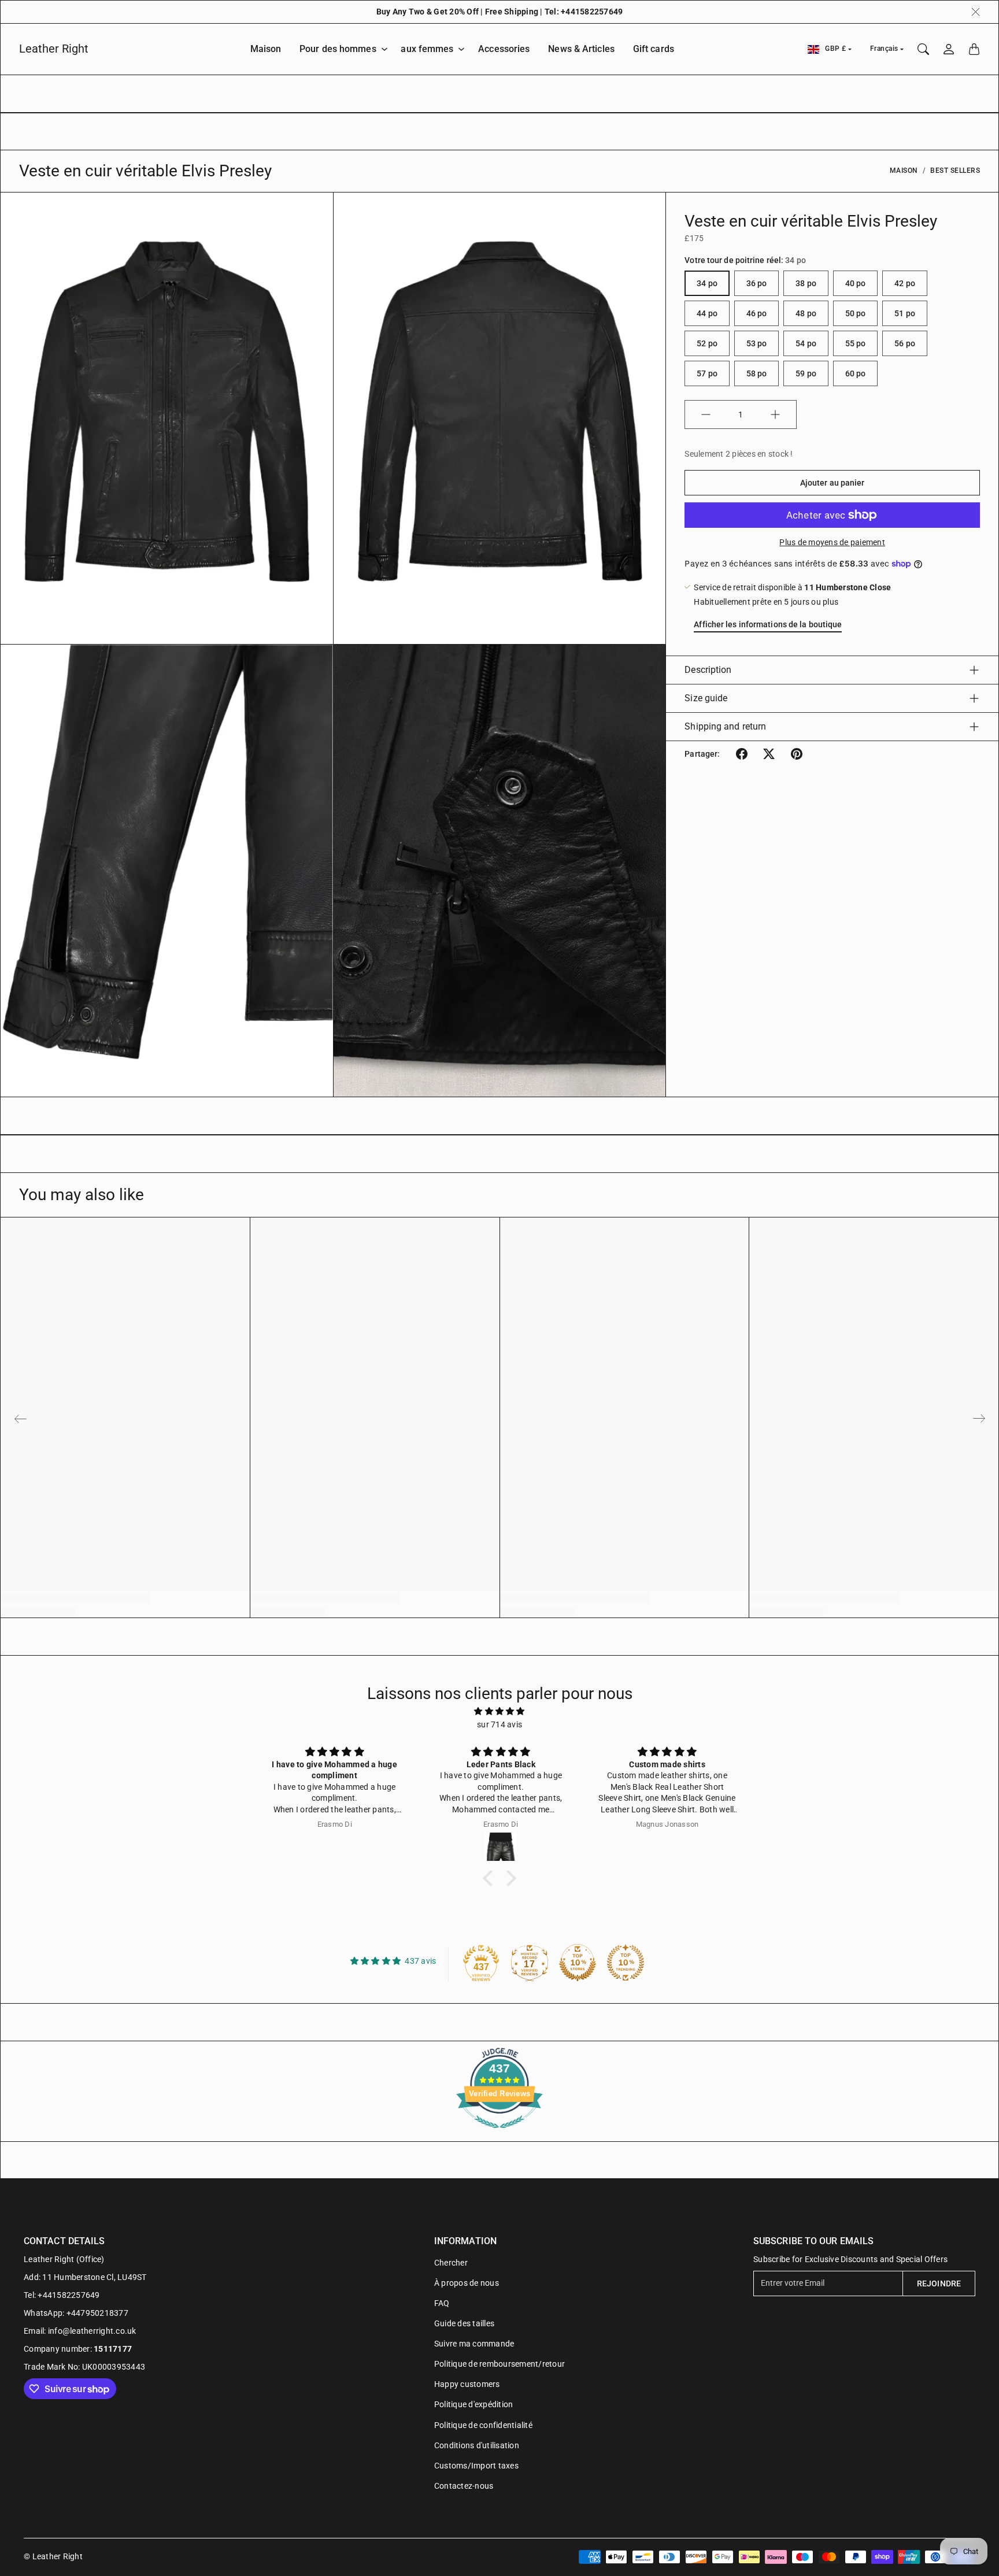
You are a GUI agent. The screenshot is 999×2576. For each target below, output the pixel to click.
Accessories (504, 49)
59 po (806, 373)
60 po (856, 373)
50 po (856, 313)
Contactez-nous (464, 2486)
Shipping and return (725, 726)
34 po (707, 283)
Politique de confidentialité (483, 2425)
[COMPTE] (949, 49)
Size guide (706, 698)
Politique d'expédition (474, 2404)
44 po (707, 313)
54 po (806, 343)
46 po (757, 313)
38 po (806, 283)
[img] (499, 1711)
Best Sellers (955, 171)
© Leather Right (53, 2556)
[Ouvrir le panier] (974, 49)
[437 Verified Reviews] (499, 2134)
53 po (757, 343)
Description (708, 670)
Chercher (451, 2263)
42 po (905, 283)
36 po (757, 283)
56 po (905, 343)
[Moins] (706, 414)
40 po (856, 283)
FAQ (442, 2303)
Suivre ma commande (474, 2344)
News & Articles (581, 49)
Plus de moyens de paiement (832, 542)
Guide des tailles (464, 2323)
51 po (905, 313)
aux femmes (427, 49)
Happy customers (467, 2384)
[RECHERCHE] (923, 49)
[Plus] (775, 414)
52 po (707, 343)
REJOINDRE (939, 2283)
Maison (266, 49)
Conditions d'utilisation (477, 2445)
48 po (806, 313)
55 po (856, 343)
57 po (707, 373)
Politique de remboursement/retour (499, 2364)
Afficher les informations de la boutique (768, 624)
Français (884, 49)
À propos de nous (467, 2283)
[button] (742, 754)
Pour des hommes (338, 49)
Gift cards (654, 49)
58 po (757, 373)
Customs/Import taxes (476, 2466)
